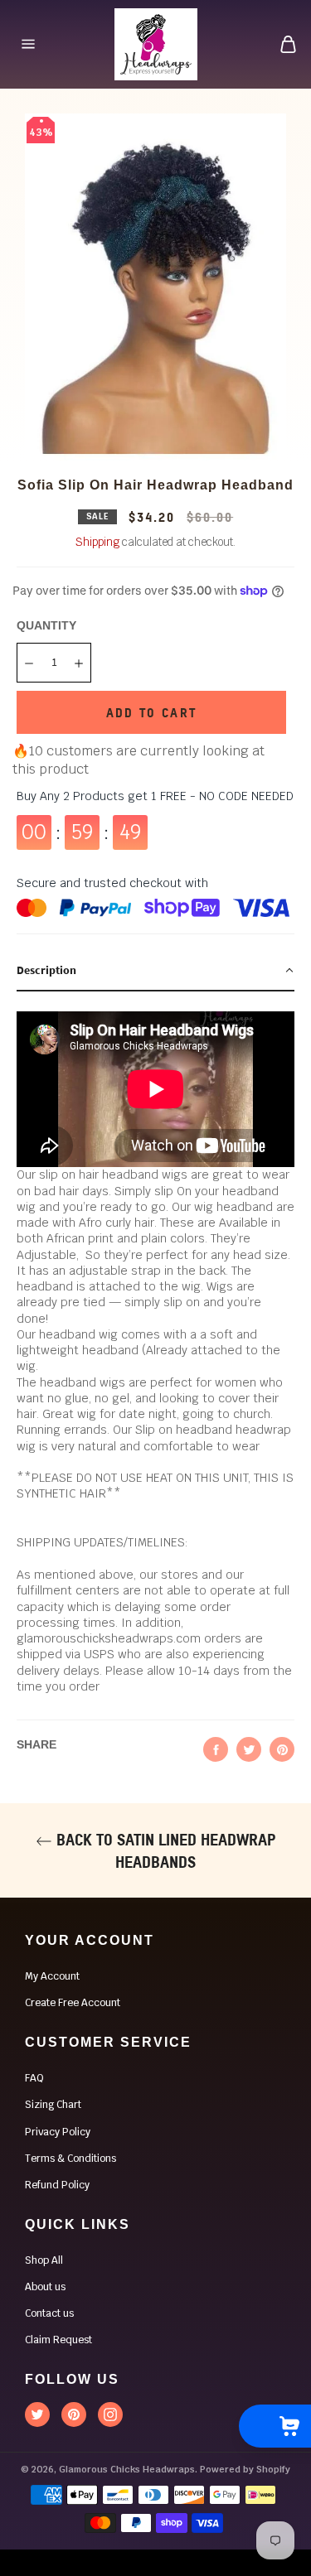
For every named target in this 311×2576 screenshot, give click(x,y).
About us (45, 2287)
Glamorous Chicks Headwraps (127, 2469)
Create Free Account (73, 2003)
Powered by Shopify (245, 2469)
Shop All (44, 2260)
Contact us (49, 2313)
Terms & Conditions (70, 2159)
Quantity (46, 625)
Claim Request (58, 2340)
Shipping (97, 542)
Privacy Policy (58, 2132)
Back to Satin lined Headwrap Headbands (164, 1850)
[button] (155, 971)
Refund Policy (57, 2185)
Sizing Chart (53, 2105)
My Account (52, 1976)
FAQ (34, 2078)
